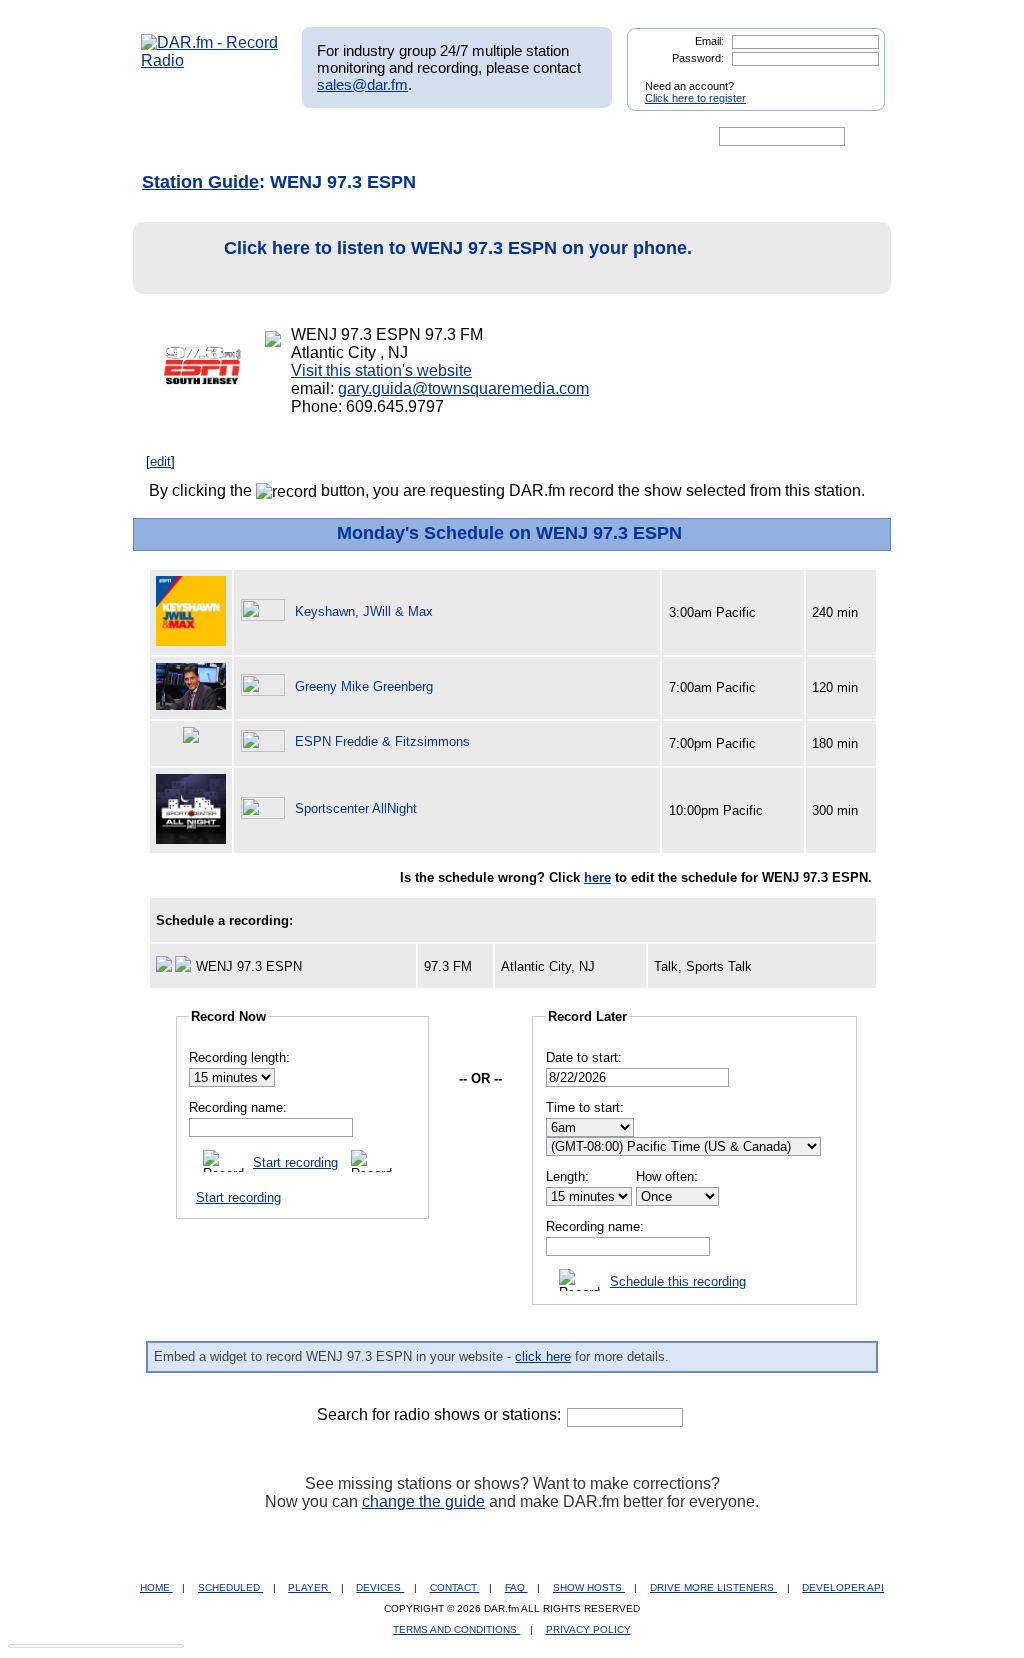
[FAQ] (529, 137)
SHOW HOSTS (589, 1587)
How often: (667, 1176)
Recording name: (238, 1107)
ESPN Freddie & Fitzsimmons (382, 741)
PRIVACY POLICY (588, 1629)
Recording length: (239, 1057)
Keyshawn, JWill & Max (364, 611)
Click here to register (695, 98)
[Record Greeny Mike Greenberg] (266, 686)
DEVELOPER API (843, 1587)
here (597, 877)
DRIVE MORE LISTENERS (713, 1587)
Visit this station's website (381, 370)
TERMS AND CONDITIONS (456, 1629)
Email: (709, 41)
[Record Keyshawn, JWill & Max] (266, 611)
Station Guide (200, 182)
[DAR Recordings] (273, 137)
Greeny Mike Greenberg (364, 686)
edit (160, 461)
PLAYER (309, 1587)
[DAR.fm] (210, 60)
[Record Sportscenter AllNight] (266, 808)
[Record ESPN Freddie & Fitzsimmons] (266, 741)
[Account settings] (608, 137)
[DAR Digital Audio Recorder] (175, 137)
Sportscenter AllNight (356, 808)
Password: (698, 58)
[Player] (370, 137)
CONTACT (455, 1587)
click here (543, 1356)
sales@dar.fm (362, 84)
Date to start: (584, 1057)
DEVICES (380, 1587)
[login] (854, 78)
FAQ (516, 1587)
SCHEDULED (230, 1587)
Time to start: (585, 1107)
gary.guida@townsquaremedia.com (463, 388)
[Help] (453, 137)
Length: (567, 1176)
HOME (156, 1587)
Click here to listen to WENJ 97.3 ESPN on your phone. (458, 248)
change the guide (423, 1501)
